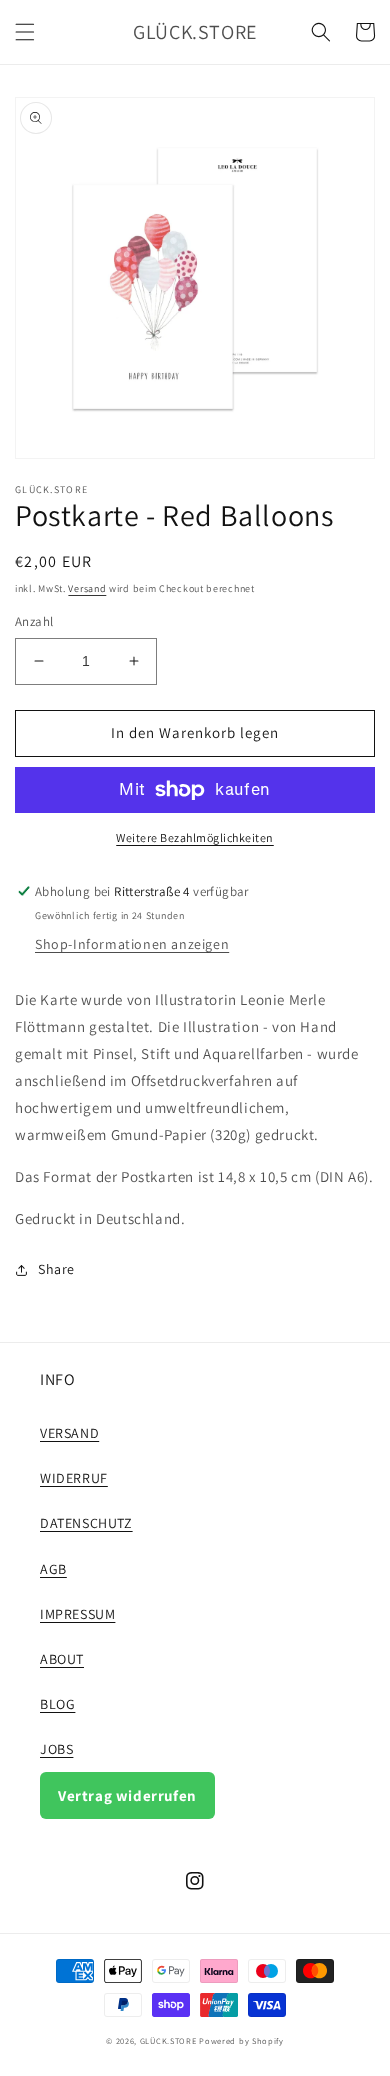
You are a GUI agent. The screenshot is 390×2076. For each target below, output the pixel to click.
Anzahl (34, 621)
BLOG (57, 1704)
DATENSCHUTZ (86, 1523)
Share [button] (56, 1269)
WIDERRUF (74, 1478)
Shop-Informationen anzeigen (132, 944)
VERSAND (69, 1433)
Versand (87, 588)
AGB (53, 1569)
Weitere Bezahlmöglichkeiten (195, 837)
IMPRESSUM (77, 1614)
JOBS (56, 1749)
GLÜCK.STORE (168, 2040)
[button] (25, 32)
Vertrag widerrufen (127, 1795)
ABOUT (62, 1659)
